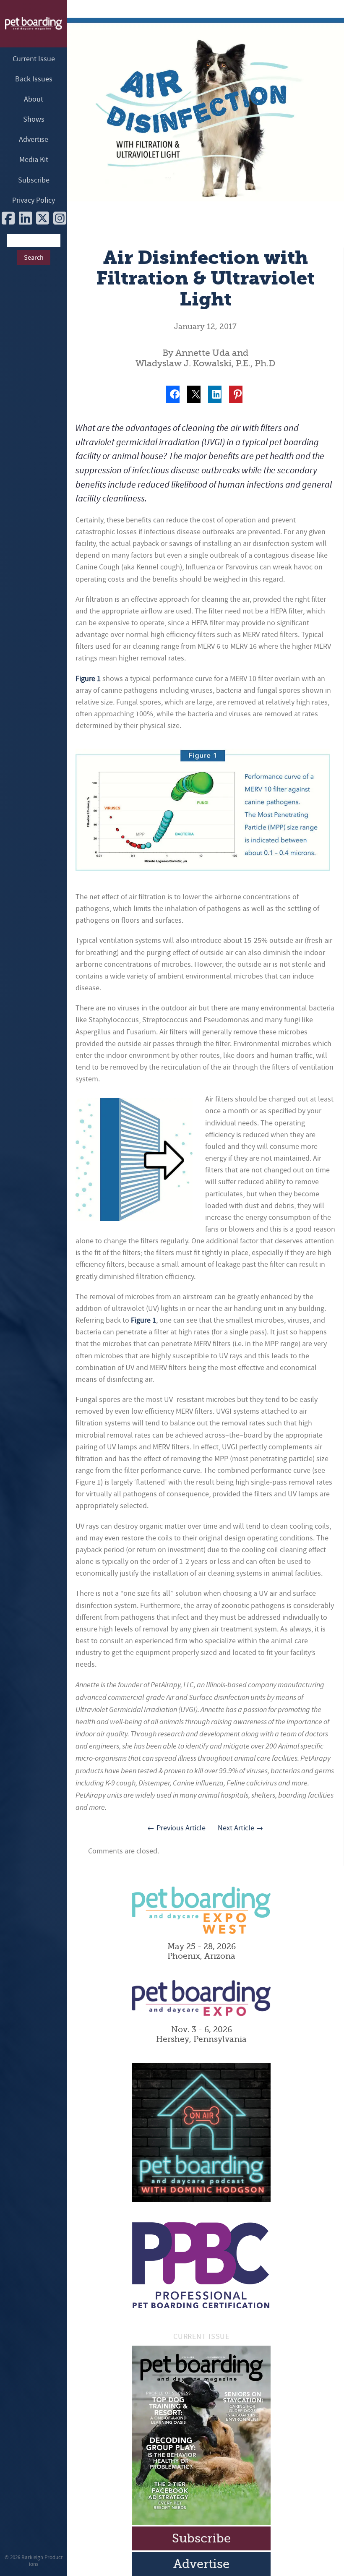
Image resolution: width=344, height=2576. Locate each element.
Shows (34, 119)
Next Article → (241, 1828)
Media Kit (34, 160)
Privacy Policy (34, 200)
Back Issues (34, 79)
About (34, 99)
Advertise (34, 140)
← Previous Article (176, 1828)
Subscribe (34, 180)
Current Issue (34, 59)
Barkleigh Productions (42, 2561)
